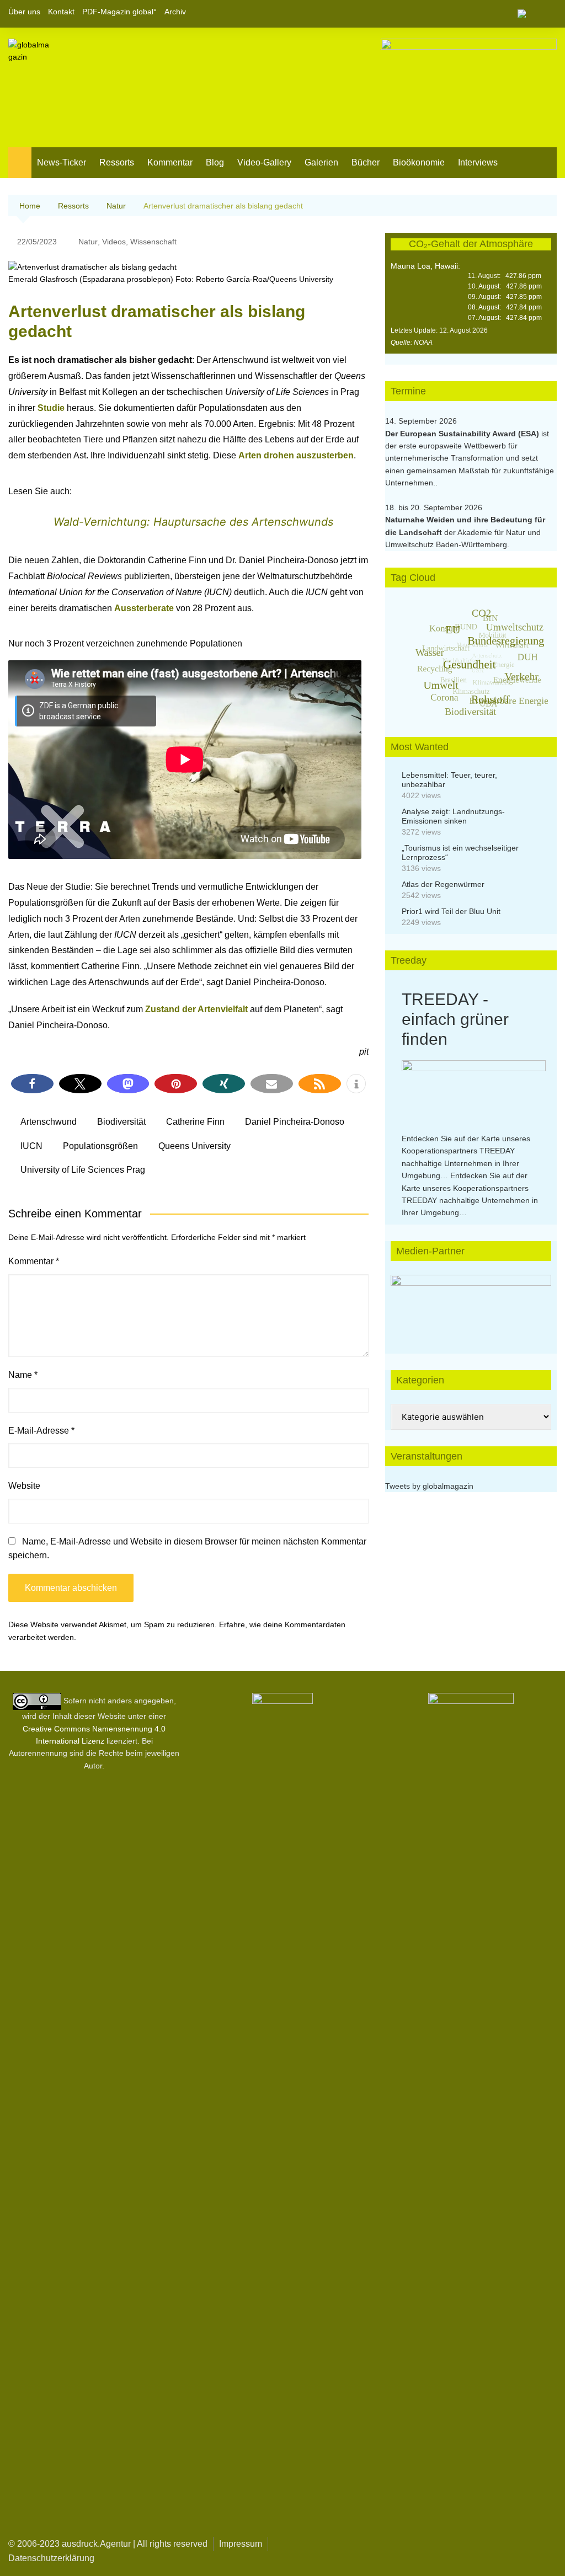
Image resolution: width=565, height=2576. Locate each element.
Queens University (194, 1146)
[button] (32, 1084)
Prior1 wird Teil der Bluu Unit (451, 911)
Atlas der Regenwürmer (443, 884)
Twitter (530, 14)
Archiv (175, 12)
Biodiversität (121, 1122)
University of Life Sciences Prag (83, 1170)
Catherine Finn (195, 1122)
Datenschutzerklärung (51, 2558)
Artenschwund (49, 1122)
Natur (88, 242)
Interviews (478, 162)
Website (24, 1486)
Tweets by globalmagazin (429, 1486)
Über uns (24, 12)
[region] (471, 1303)
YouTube (548, 14)
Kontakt (61, 12)
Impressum (241, 2544)
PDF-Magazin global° (119, 12)
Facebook (511, 14)
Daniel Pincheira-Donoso (295, 1122)
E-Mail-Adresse (41, 1431)
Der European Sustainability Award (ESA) (463, 434)
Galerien (321, 162)
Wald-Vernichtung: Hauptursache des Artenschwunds (193, 522)
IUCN (31, 1146)
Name (23, 1375)
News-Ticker (62, 162)
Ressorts (117, 162)
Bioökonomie (419, 162)
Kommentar (170, 162)
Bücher (366, 162)
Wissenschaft (153, 242)
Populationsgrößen (100, 1146)
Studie (51, 408)
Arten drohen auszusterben (296, 455)
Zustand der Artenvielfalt (196, 1009)
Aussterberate (145, 608)
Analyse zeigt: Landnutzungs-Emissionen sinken (453, 816)
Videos (114, 242)
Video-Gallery (264, 162)
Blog (215, 162)
